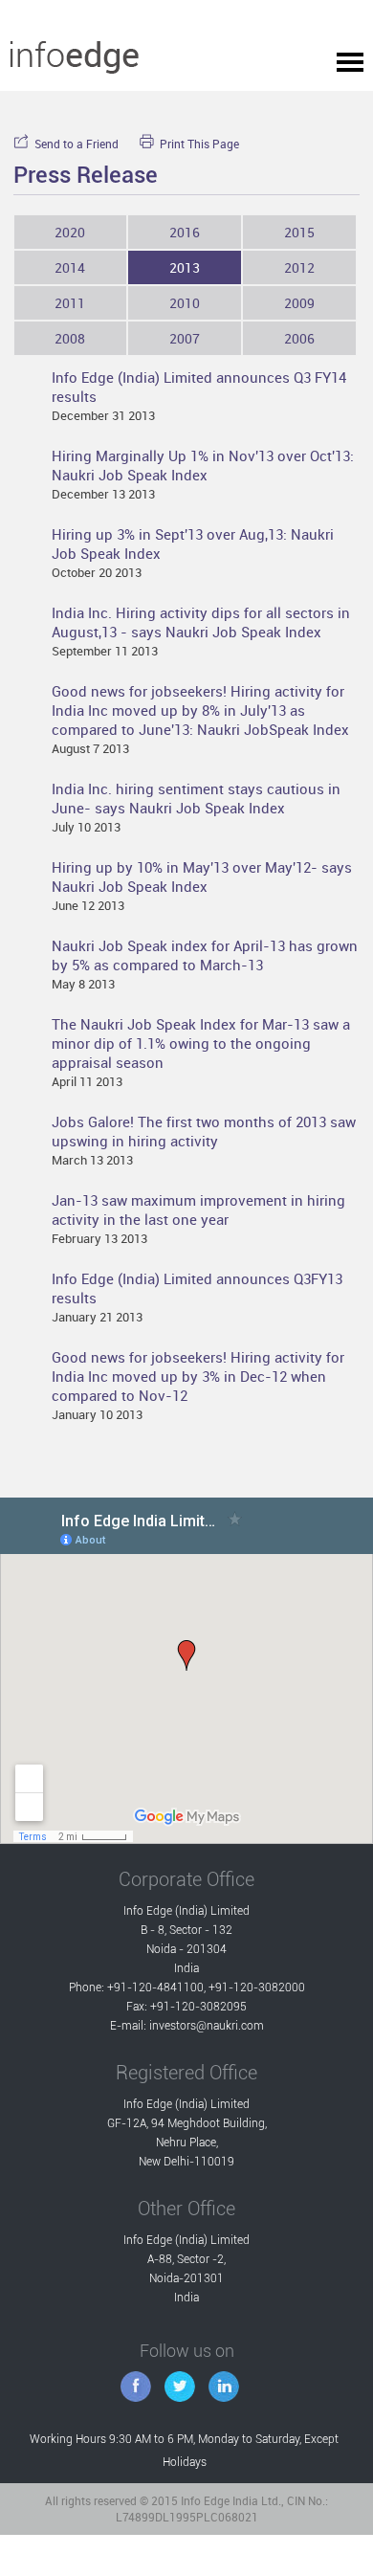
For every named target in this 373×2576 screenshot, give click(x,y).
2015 (299, 232)
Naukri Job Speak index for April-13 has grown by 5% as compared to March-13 (205, 955)
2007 (185, 338)
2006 (299, 338)
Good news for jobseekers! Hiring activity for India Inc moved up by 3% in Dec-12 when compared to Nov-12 (198, 1376)
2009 (299, 303)
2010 (185, 303)
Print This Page (199, 144)
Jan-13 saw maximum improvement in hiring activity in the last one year (198, 1210)
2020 (70, 232)
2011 (70, 303)
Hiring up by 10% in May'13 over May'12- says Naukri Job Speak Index (202, 877)
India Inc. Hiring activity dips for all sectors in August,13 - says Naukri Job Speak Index (201, 622)
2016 (185, 232)
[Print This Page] (150, 141)
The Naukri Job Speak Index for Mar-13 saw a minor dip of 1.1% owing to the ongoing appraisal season (201, 1043)
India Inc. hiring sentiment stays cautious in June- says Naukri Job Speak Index (196, 798)
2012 (299, 267)
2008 (70, 338)
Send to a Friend (77, 144)
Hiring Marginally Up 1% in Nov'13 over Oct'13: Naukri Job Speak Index (203, 465)
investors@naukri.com (207, 2026)
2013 (185, 267)
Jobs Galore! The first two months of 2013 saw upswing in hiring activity (204, 1131)
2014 (70, 267)
